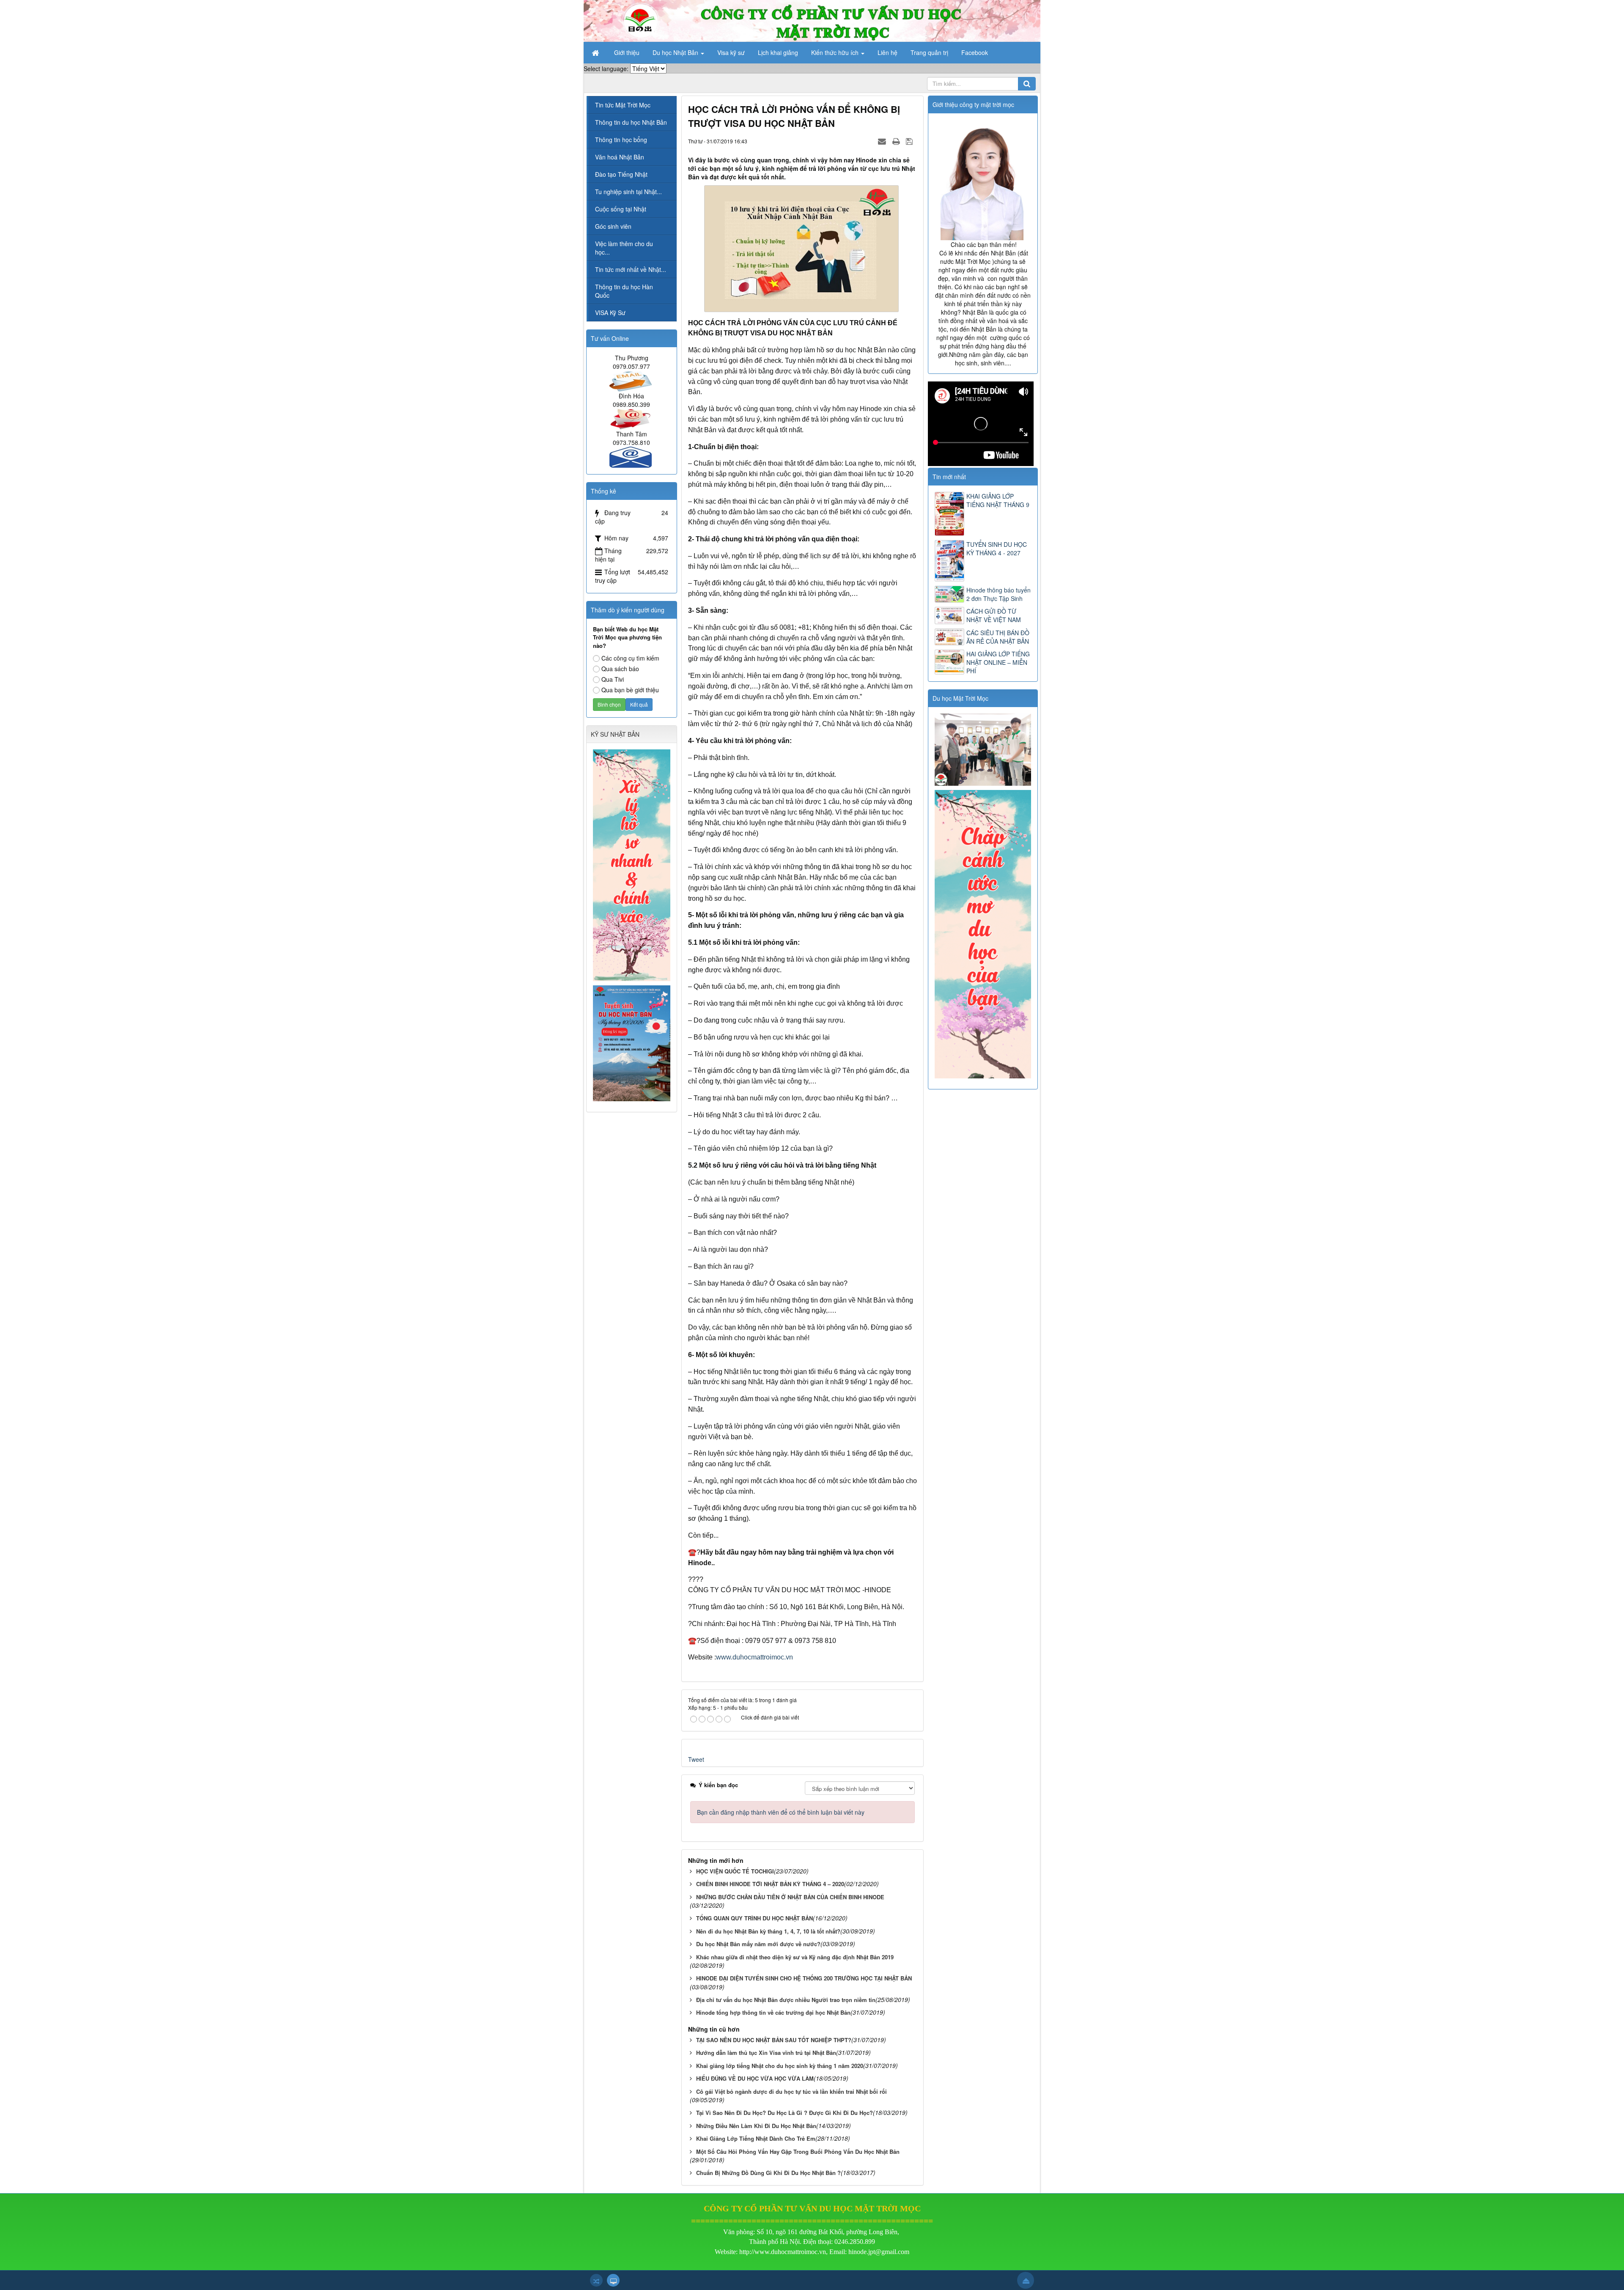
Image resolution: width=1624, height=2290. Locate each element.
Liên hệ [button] (887, 52)
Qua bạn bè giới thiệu (630, 690)
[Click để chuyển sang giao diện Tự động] (596, 2280)
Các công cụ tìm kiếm (630, 658)
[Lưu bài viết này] (910, 141)
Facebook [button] (975, 52)
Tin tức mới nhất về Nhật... (631, 269)
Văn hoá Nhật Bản (620, 157)
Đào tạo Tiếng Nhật (621, 174)
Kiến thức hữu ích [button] (836, 52)
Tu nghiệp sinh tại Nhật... (628, 192)
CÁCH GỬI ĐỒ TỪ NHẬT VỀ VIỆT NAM (994, 615)
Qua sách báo (620, 669)
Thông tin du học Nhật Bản (631, 122)
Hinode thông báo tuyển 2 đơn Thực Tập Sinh (999, 594)
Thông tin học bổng (621, 140)
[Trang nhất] (596, 52)
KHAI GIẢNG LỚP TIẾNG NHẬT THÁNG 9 (998, 500)
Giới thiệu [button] (627, 52)
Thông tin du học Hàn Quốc (624, 291)
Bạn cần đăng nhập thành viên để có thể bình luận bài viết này (781, 1812)
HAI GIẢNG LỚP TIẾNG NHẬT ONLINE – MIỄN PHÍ (998, 662)
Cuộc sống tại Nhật (621, 209)
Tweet (696, 1759)
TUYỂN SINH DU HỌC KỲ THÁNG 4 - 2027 (997, 549)
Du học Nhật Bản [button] (676, 52)
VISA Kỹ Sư (610, 313)
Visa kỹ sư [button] (731, 52)
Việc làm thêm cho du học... (624, 248)
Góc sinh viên (613, 226)
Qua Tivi (613, 679)
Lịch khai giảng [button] (778, 52)
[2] (984, 749)
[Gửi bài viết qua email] (883, 141)
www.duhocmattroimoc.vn (754, 1657)
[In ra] (897, 141)
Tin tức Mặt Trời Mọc (623, 105)
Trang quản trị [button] (929, 52)
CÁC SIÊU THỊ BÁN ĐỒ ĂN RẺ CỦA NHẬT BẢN (998, 637)
